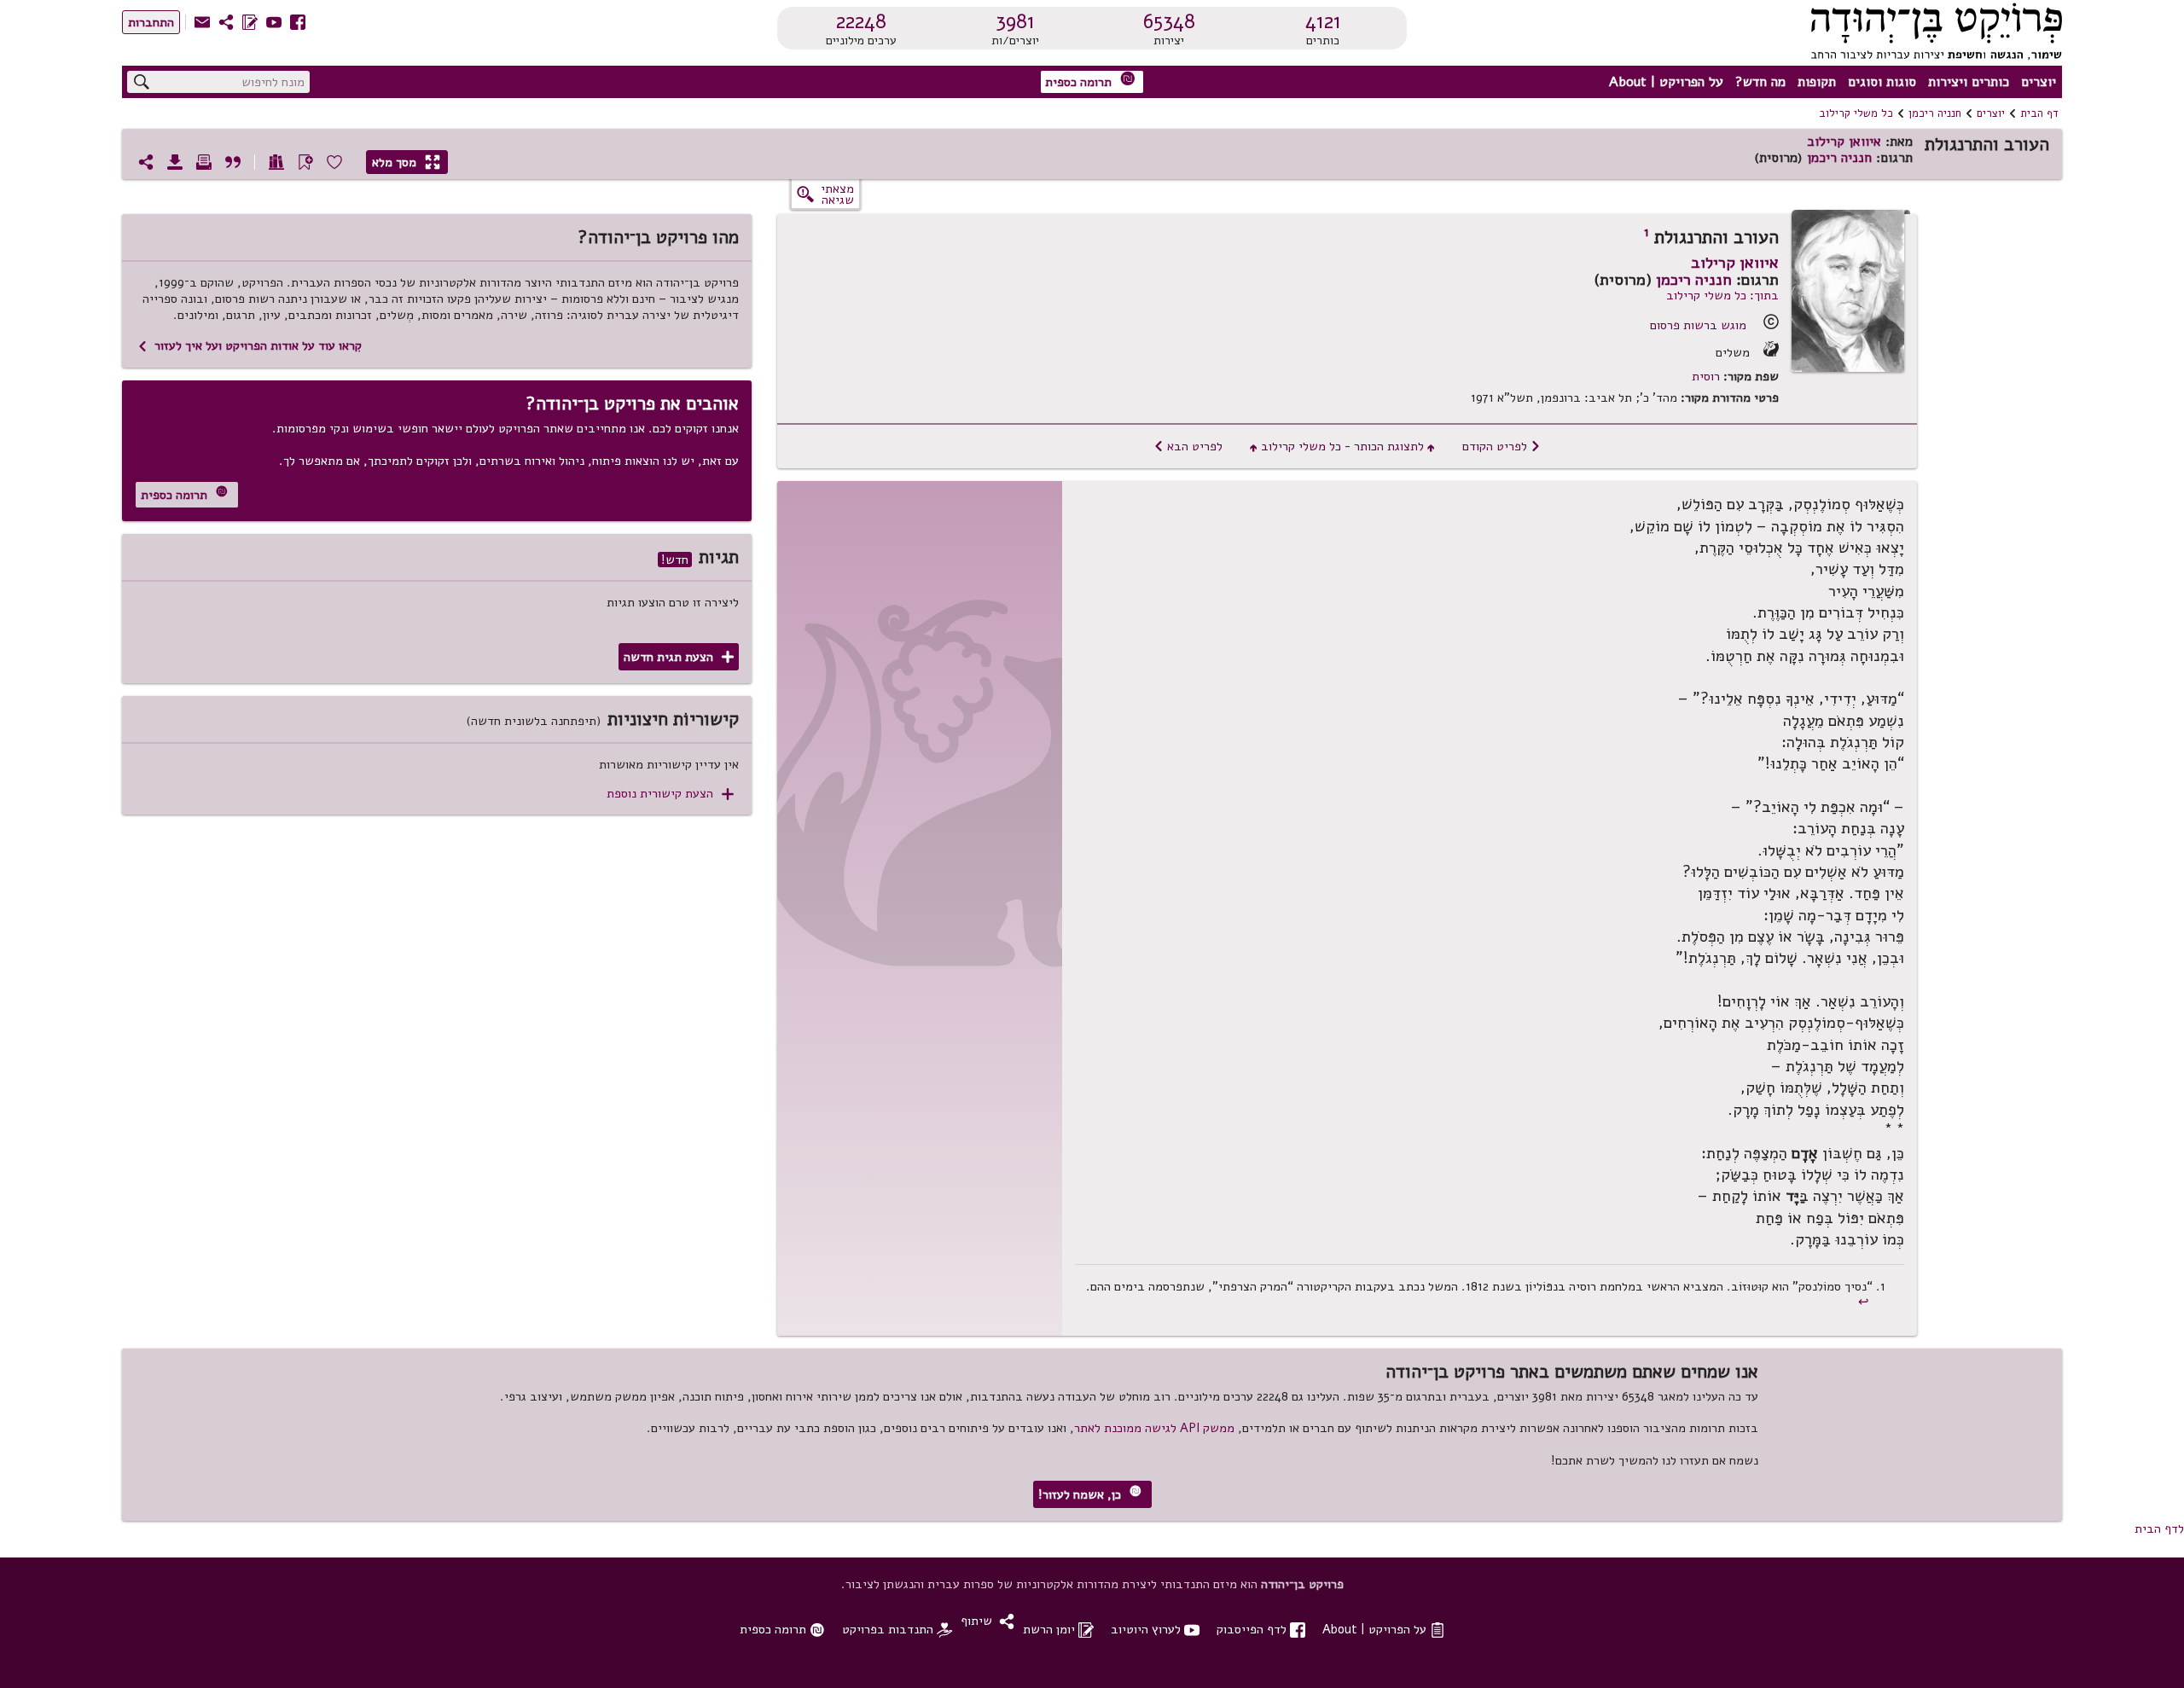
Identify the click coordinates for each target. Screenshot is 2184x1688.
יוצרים (2039, 82)
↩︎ (1865, 1302)
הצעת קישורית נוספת (670, 794)
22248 (861, 21)
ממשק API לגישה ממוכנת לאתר (1154, 1428)
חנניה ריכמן (1935, 113)
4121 (1323, 21)
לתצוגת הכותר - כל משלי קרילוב (1342, 446)
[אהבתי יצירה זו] (334, 162)
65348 (1169, 21)
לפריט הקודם (1501, 446)
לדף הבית (2159, 1528)
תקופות (1817, 82)
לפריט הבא (1188, 446)
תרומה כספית (1090, 81)
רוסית (1706, 377)
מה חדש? (1760, 82)
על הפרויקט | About (1666, 82)
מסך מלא (406, 162)
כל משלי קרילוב (1856, 113)
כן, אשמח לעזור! (1090, 1494)
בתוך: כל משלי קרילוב (1722, 295)
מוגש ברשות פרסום (1698, 325)
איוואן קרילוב (1844, 142)
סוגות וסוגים (1882, 82)
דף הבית (2039, 113)
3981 (1015, 21)
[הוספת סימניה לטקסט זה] (305, 162)
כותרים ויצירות (1969, 82)
